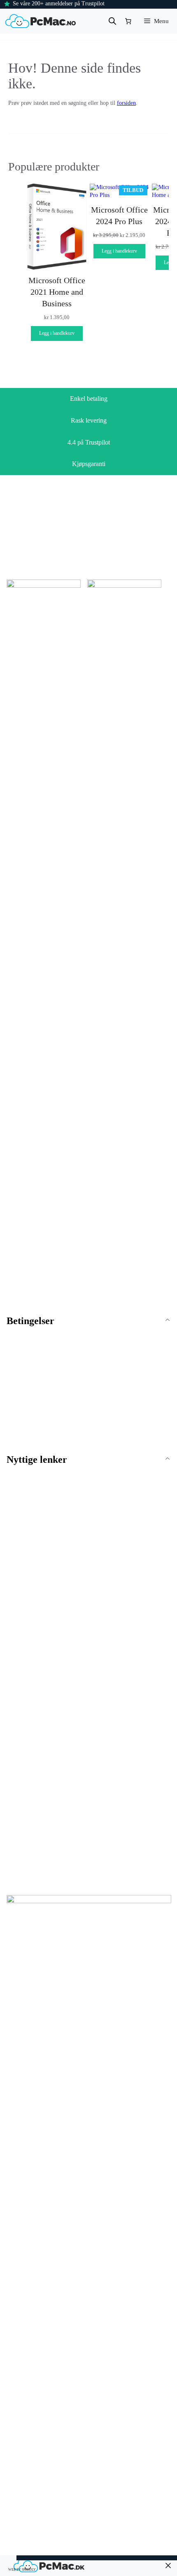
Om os (14, 1491)
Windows (18, 1612)
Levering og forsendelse (35, 1352)
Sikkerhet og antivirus (123, 1778)
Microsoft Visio (25, 1778)
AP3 (166, 2524)
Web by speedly (22, 2570)
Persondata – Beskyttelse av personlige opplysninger (67, 1402)
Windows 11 (21, 1653)
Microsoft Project (117, 1690)
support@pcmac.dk (38, 1289)
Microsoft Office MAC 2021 (40, 1719)
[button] (88, 1460)
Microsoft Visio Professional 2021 (40, 1818)
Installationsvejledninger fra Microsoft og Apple (63, 1414)
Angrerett (18, 1364)
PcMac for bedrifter (30, 1528)
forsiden (126, 103)
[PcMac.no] (41, 21)
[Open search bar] (112, 21)
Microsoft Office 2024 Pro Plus (119, 215)
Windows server (25, 1666)
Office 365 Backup (117, 1795)
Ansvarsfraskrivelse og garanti (42, 1377)
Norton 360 (108, 1807)
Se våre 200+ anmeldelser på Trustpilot (59, 4)
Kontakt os (19, 1503)
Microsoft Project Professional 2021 (130, 1730)
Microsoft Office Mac (33, 1690)
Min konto (19, 1515)
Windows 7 (20, 1628)
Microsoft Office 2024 (121, 1653)
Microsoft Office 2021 (121, 1641)
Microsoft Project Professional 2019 (130, 1710)
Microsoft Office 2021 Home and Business (57, 292)
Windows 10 (21, 1641)
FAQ (12, 1478)
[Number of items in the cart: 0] (128, 21)
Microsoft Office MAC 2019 (40, 1707)
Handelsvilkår (23, 1339)
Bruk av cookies (25, 1389)
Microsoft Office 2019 (121, 1628)
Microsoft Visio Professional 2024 (40, 1839)
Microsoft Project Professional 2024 (130, 1750)
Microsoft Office (115, 1612)
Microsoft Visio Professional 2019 (40, 1799)
